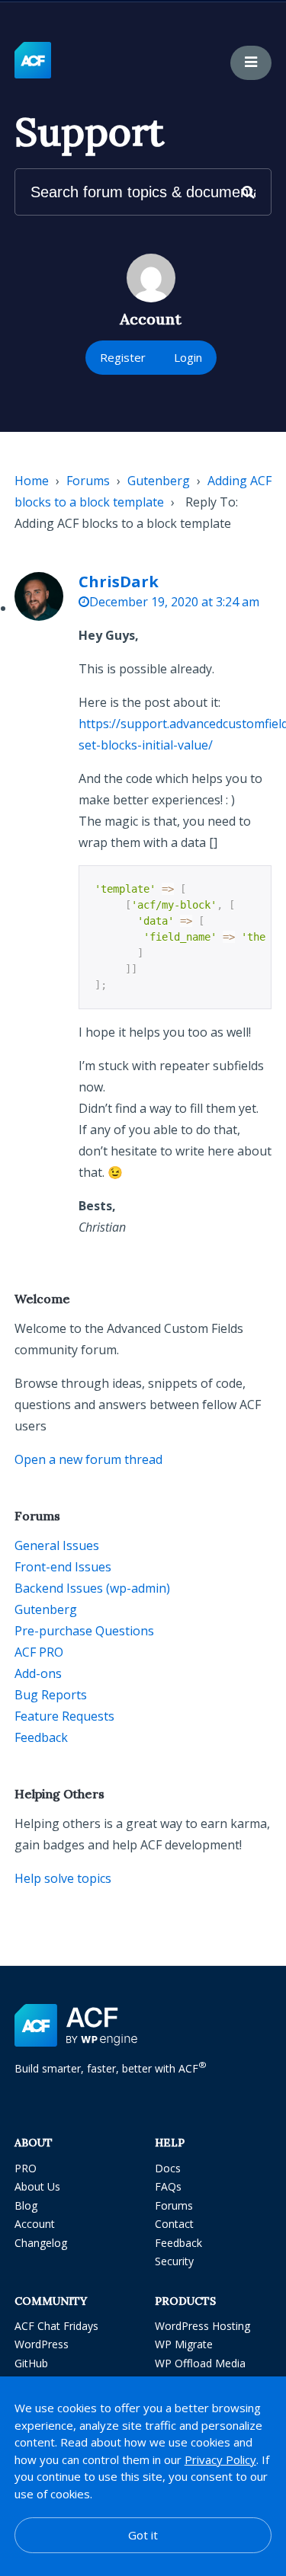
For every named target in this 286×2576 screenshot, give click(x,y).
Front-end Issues (63, 1567)
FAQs (168, 2186)
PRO (26, 2168)
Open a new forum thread (88, 1459)
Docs (168, 2168)
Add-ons (38, 1673)
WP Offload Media (200, 2363)
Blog (26, 2205)
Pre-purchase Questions (84, 1631)
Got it (143, 2535)
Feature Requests (64, 1716)
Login (188, 357)
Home (32, 481)
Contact (174, 2224)
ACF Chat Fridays (56, 2326)
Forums (88, 481)
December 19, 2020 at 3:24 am (174, 602)
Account (35, 2224)
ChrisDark (119, 582)
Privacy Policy (220, 2459)
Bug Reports (51, 1695)
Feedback (41, 1737)
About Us (37, 2186)
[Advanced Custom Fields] (33, 61)
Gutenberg (159, 481)
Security (174, 2261)
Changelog (41, 2243)
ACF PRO (39, 1652)
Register (123, 357)
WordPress (42, 2344)
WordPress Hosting (202, 2326)
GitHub (31, 2363)
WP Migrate (184, 2344)
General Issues (57, 1545)
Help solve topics (63, 1878)
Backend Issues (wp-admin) (92, 1588)
